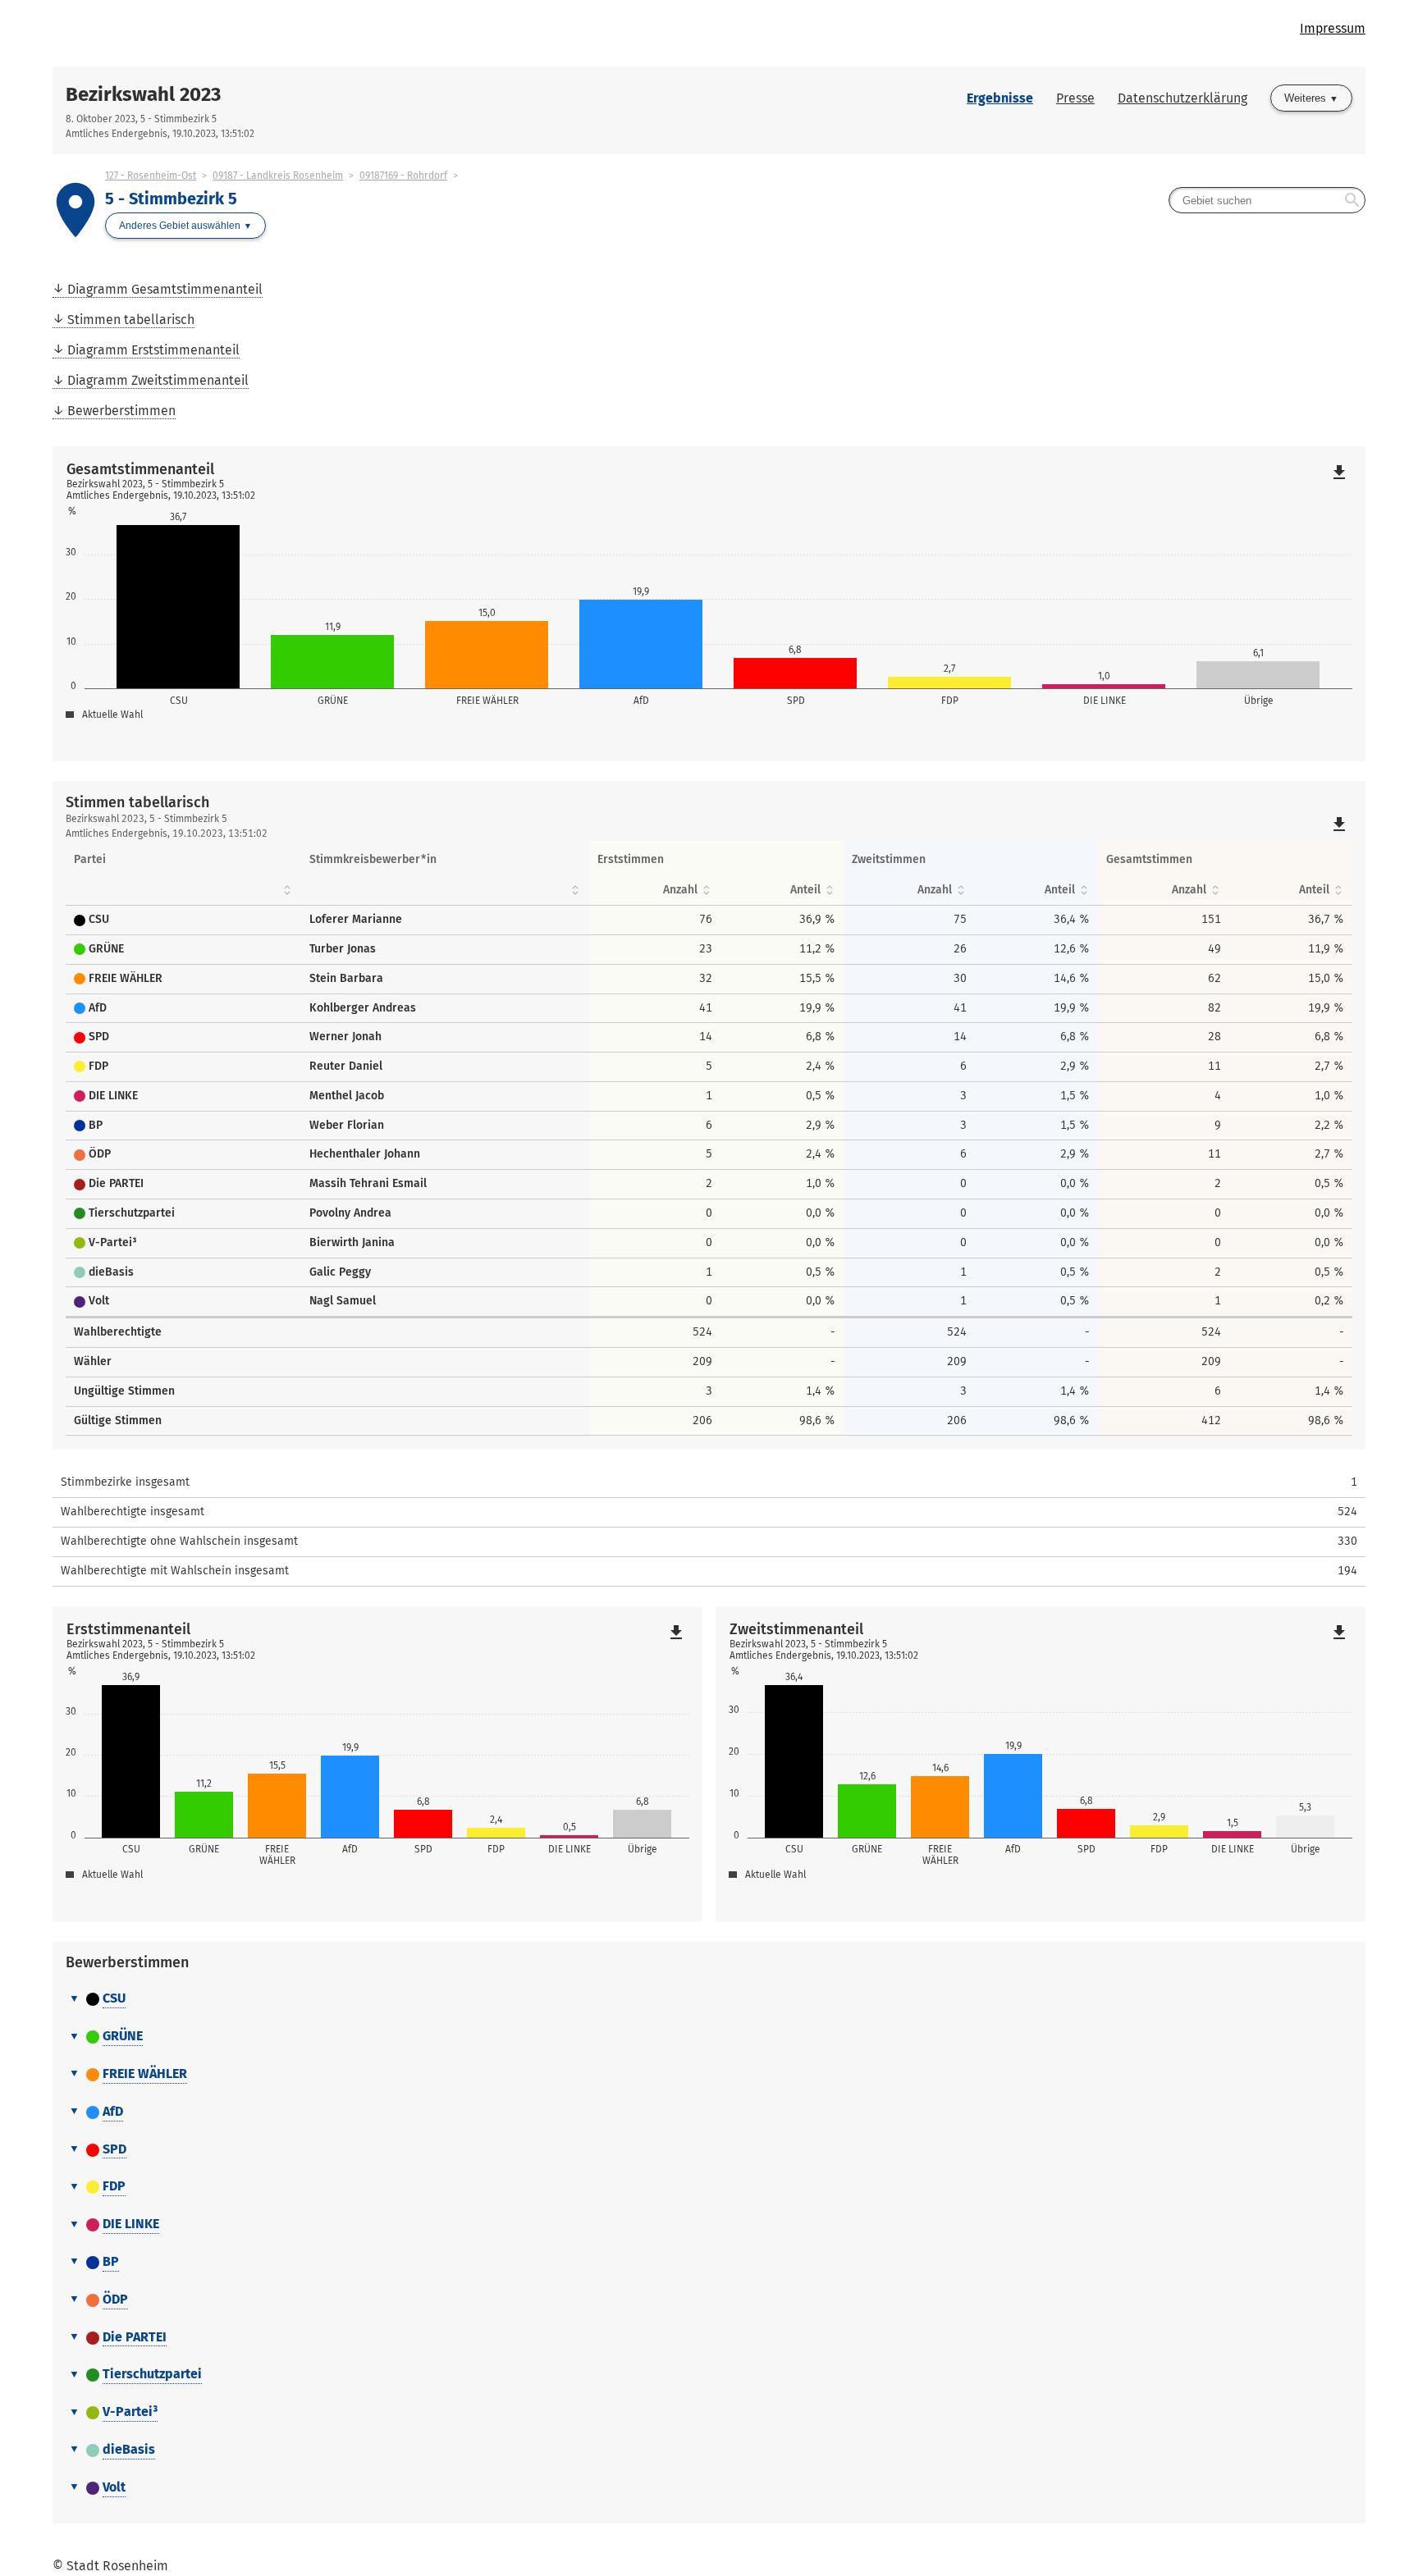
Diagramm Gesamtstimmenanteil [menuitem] (165, 289)
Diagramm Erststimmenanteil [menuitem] (153, 350)
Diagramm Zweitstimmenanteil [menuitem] (158, 380)
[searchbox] (1267, 200)
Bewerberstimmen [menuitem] (121, 411)
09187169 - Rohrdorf (403, 176)
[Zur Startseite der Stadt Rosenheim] (381, 34)
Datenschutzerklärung (1182, 98)
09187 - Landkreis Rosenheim (278, 176)
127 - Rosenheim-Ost (151, 176)
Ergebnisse (1000, 98)
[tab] (709, 1999)
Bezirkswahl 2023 (143, 94)
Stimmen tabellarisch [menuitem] (131, 320)
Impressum (1333, 28)
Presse (1075, 98)
